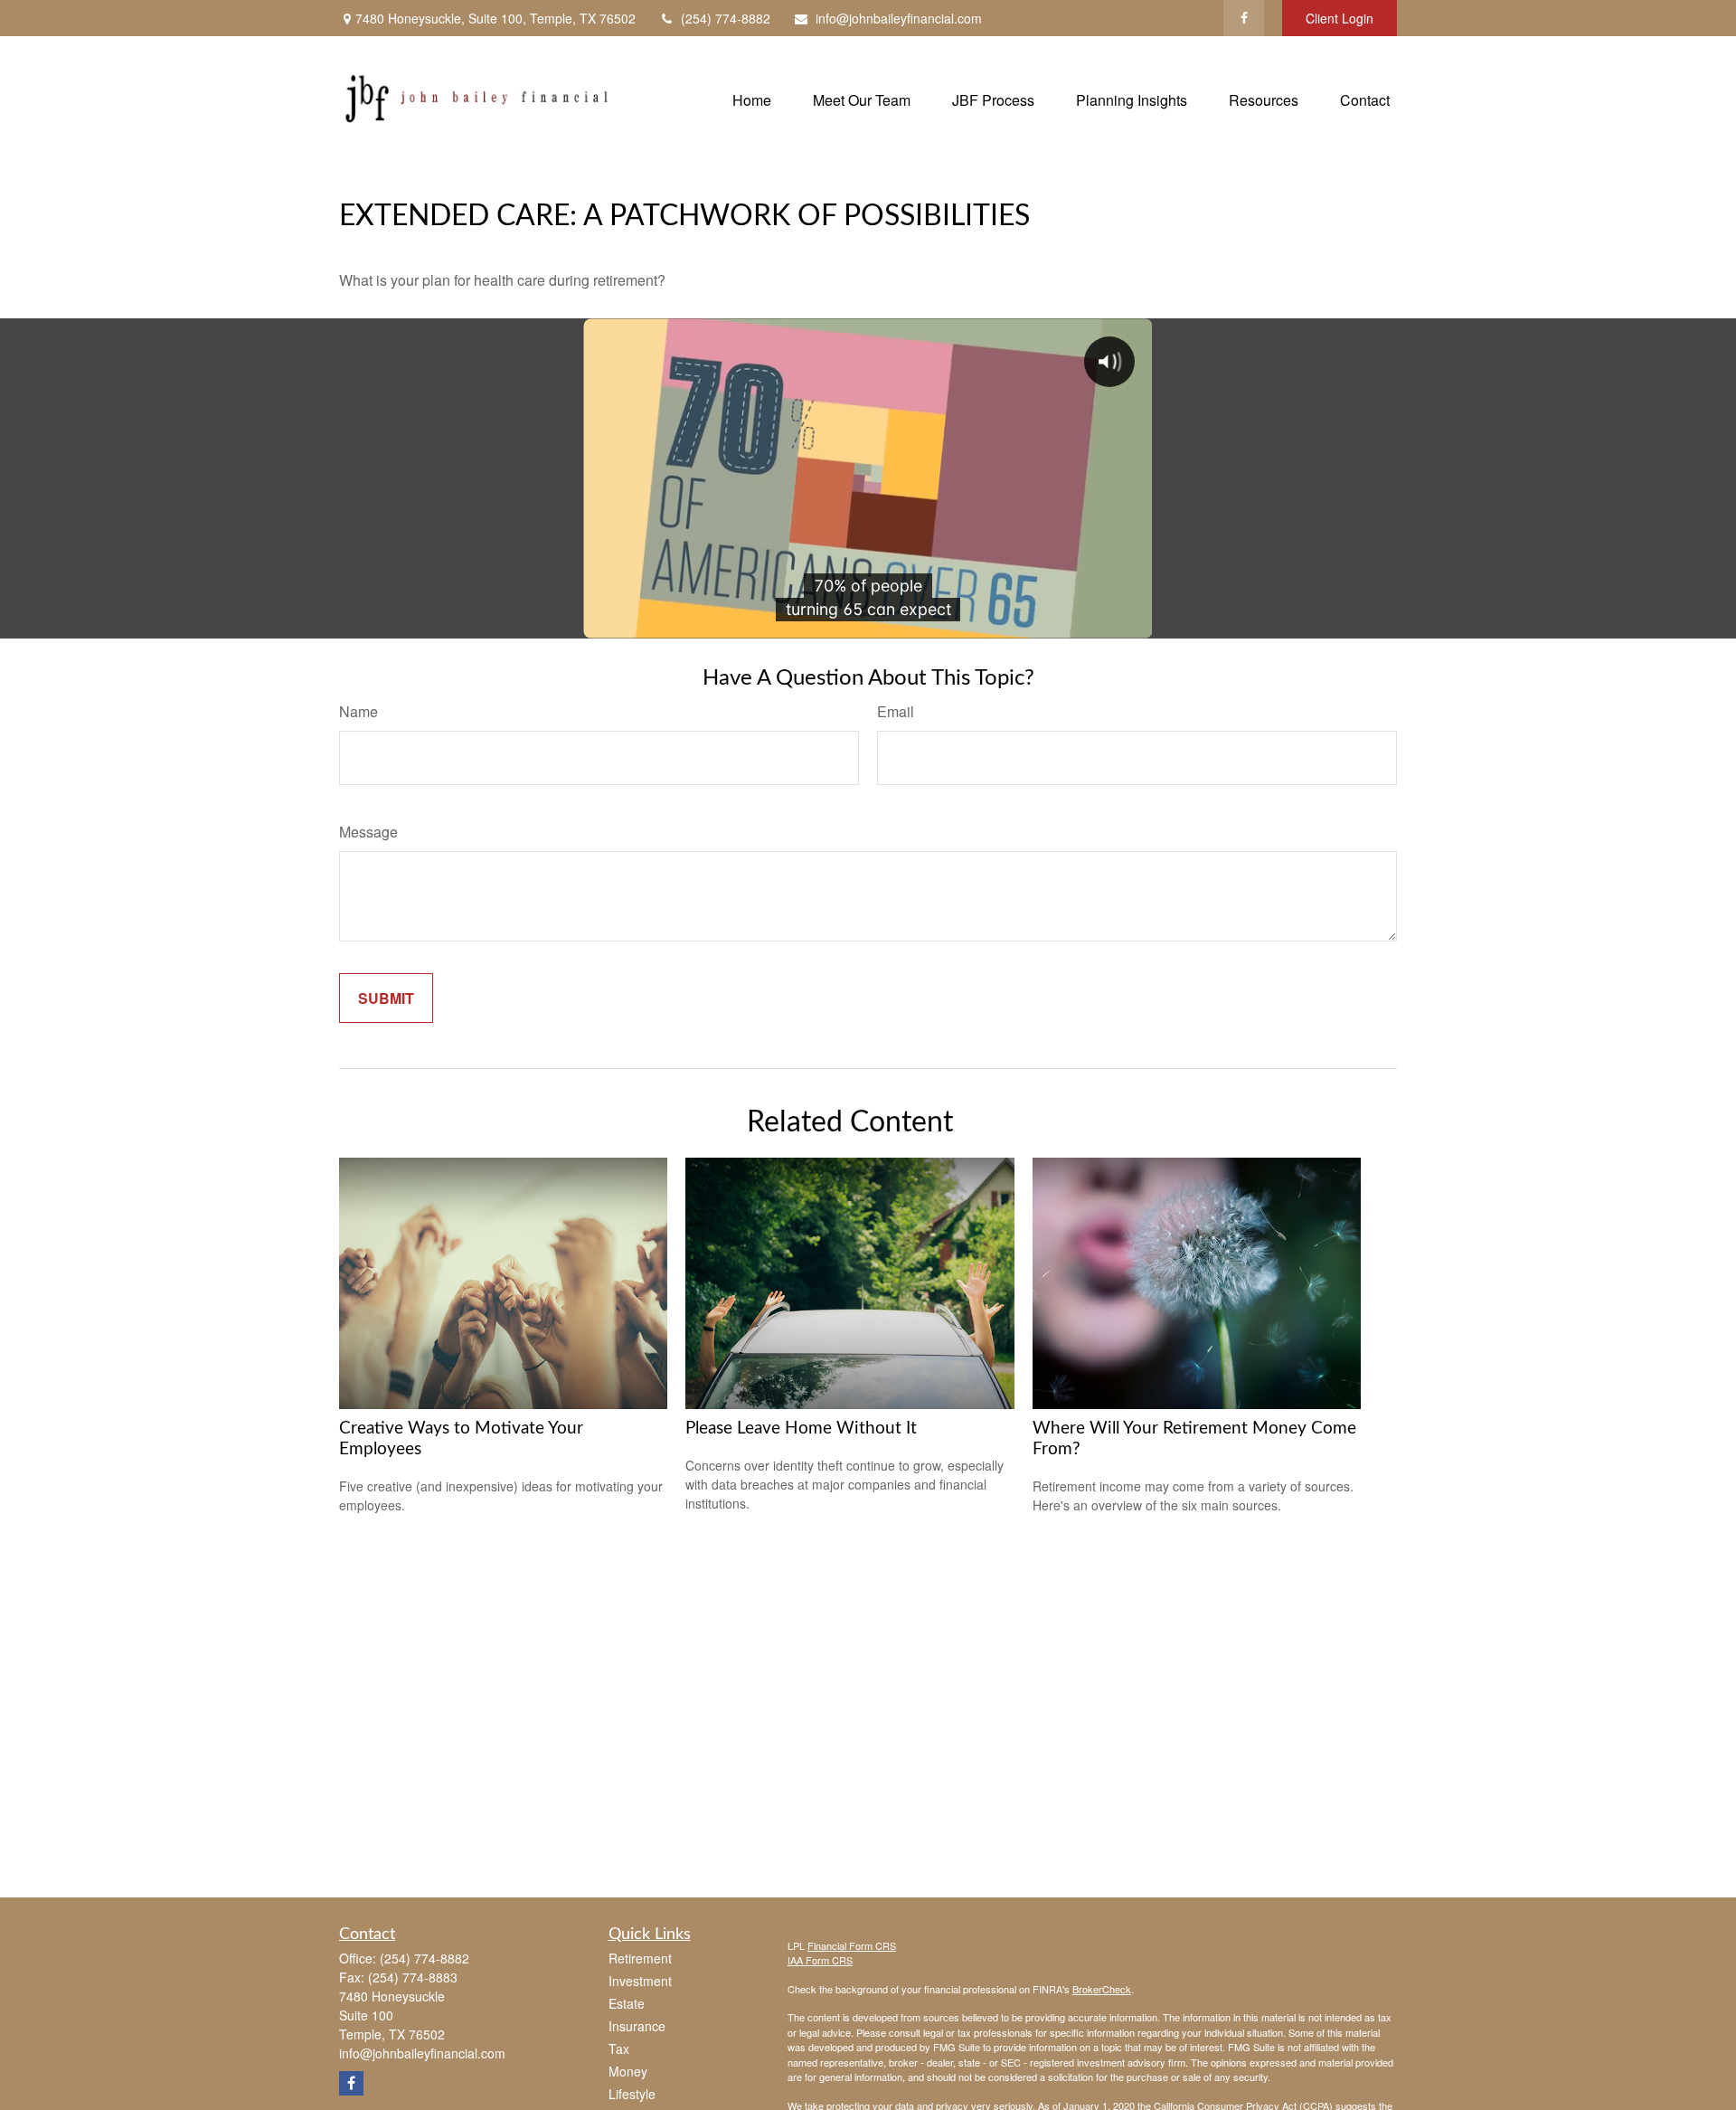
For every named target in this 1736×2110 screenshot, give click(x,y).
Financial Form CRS (852, 1945)
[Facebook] (1244, 18)
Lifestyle (632, 2094)
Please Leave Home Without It (801, 1429)
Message (368, 832)
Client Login (1340, 18)
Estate (627, 2003)
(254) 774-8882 (726, 18)
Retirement (640, 1958)
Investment (640, 1981)
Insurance (637, 2026)
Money (628, 2071)
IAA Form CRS (820, 1960)
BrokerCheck (1102, 1989)
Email (896, 711)
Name (359, 711)
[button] (752, 99)
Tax (619, 2048)
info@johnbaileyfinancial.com (899, 18)
